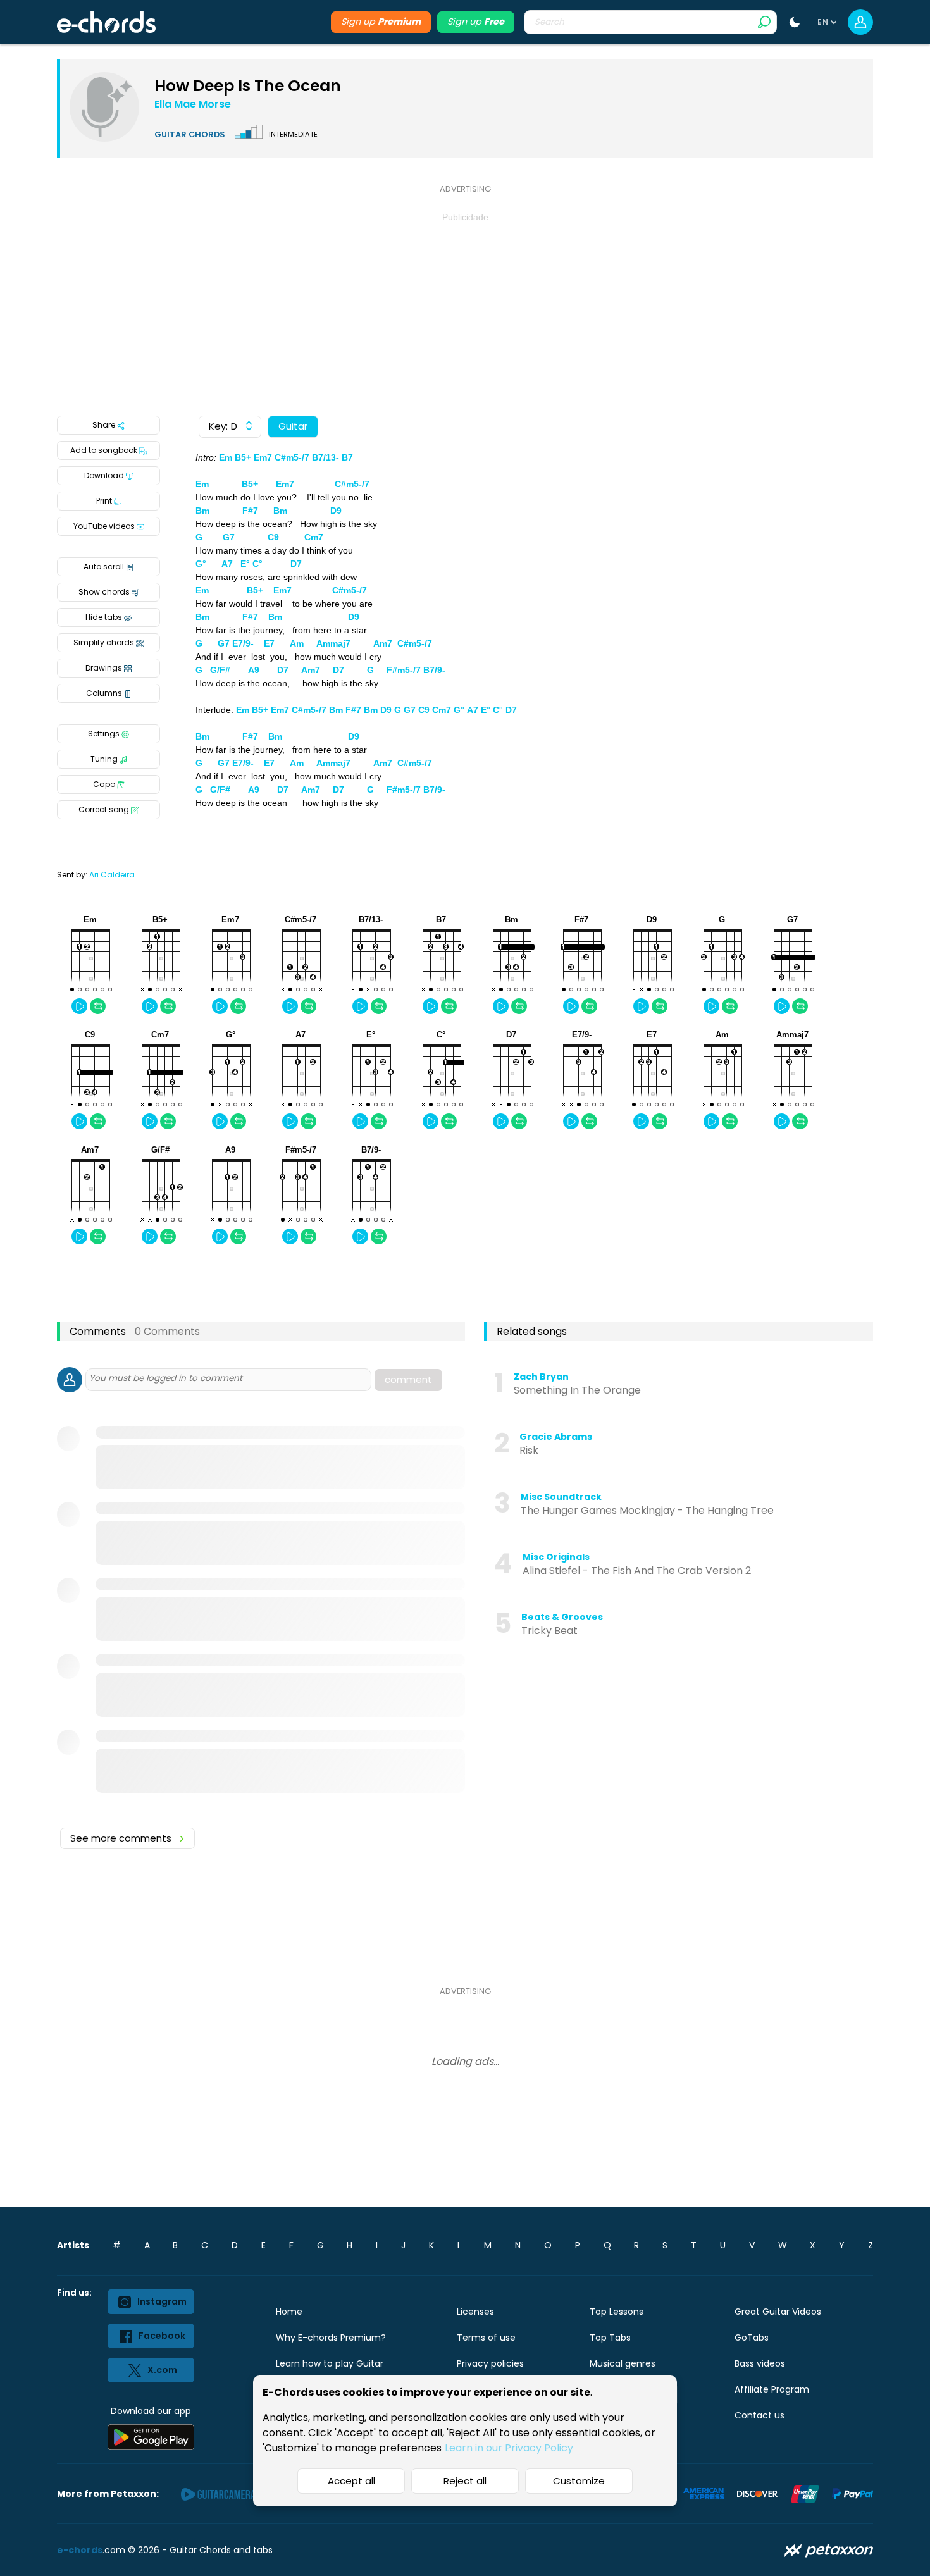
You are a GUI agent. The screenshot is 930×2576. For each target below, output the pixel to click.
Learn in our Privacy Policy (509, 2448)
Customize (579, 2481)
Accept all (351, 2481)
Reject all (465, 2481)
